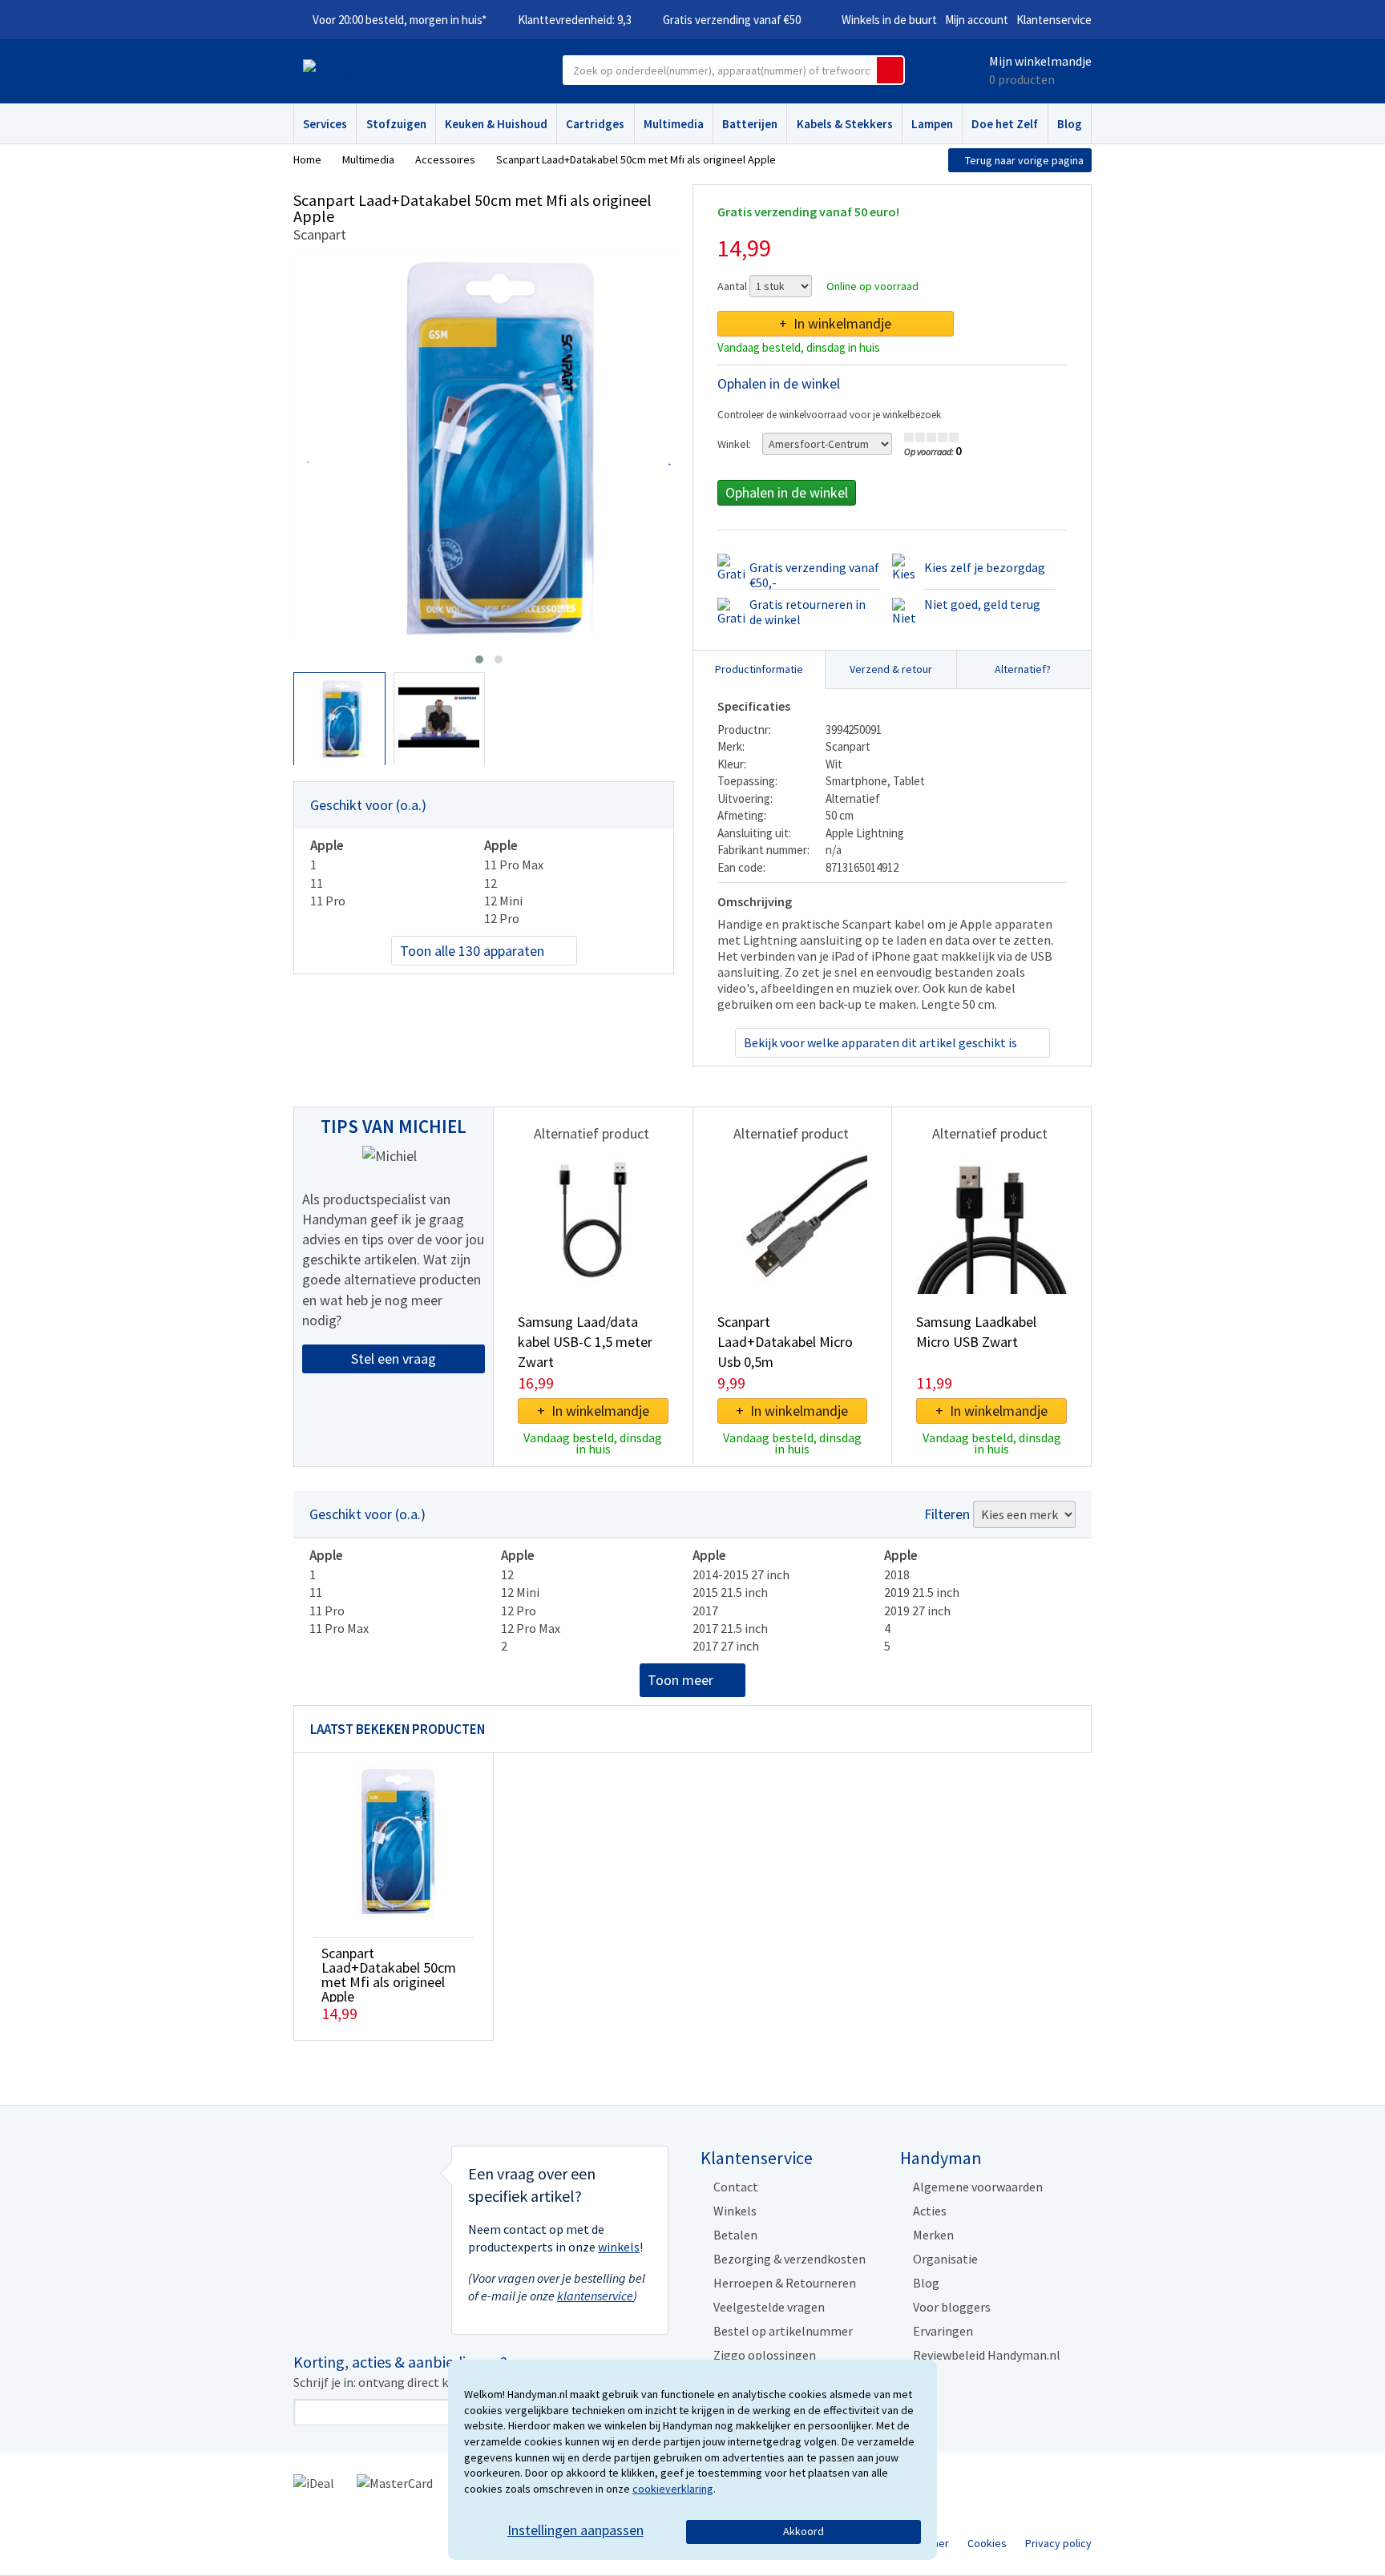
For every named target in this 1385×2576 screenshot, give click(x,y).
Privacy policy (1058, 2543)
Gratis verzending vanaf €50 (732, 20)
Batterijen (750, 124)
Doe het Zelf (1005, 124)
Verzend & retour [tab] (891, 669)
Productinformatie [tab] (759, 669)
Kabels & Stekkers (845, 124)
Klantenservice (1054, 20)
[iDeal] (314, 2481)
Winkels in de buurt (889, 20)
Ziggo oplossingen (765, 2355)
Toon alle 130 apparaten (472, 951)
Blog (1070, 124)
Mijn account (977, 20)
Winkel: (734, 444)
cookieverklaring (673, 2489)
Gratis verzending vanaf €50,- (814, 575)
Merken (933, 2235)
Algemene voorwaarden (978, 2187)
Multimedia (674, 124)
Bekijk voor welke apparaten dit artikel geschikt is (880, 1042)
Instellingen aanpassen (575, 2530)
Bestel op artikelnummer (783, 2331)
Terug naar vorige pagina (1024, 160)
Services (325, 124)
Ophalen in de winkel (787, 492)
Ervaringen (943, 2331)
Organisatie (945, 2259)
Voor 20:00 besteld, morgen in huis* (400, 20)
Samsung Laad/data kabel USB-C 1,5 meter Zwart (585, 1342)
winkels (619, 2247)
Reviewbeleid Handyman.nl (987, 2355)
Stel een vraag (394, 1359)
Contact (736, 2187)
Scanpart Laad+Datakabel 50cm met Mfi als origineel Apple (389, 1975)
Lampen (932, 124)
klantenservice (595, 2296)
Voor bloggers (952, 2307)
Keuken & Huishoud (496, 124)
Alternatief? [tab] (1023, 669)
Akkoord (804, 2531)
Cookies (987, 2543)
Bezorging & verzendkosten (789, 2259)
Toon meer (680, 1680)
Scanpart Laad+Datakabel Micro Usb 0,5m (785, 1342)
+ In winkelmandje (835, 323)
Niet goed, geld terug (982, 604)
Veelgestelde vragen (769, 2307)
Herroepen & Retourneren (785, 2283)
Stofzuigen (396, 124)
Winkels (735, 2211)
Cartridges (595, 124)
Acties (930, 2211)
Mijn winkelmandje (1040, 61)
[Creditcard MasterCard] (395, 2481)
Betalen (735, 2235)
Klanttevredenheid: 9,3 (575, 20)
